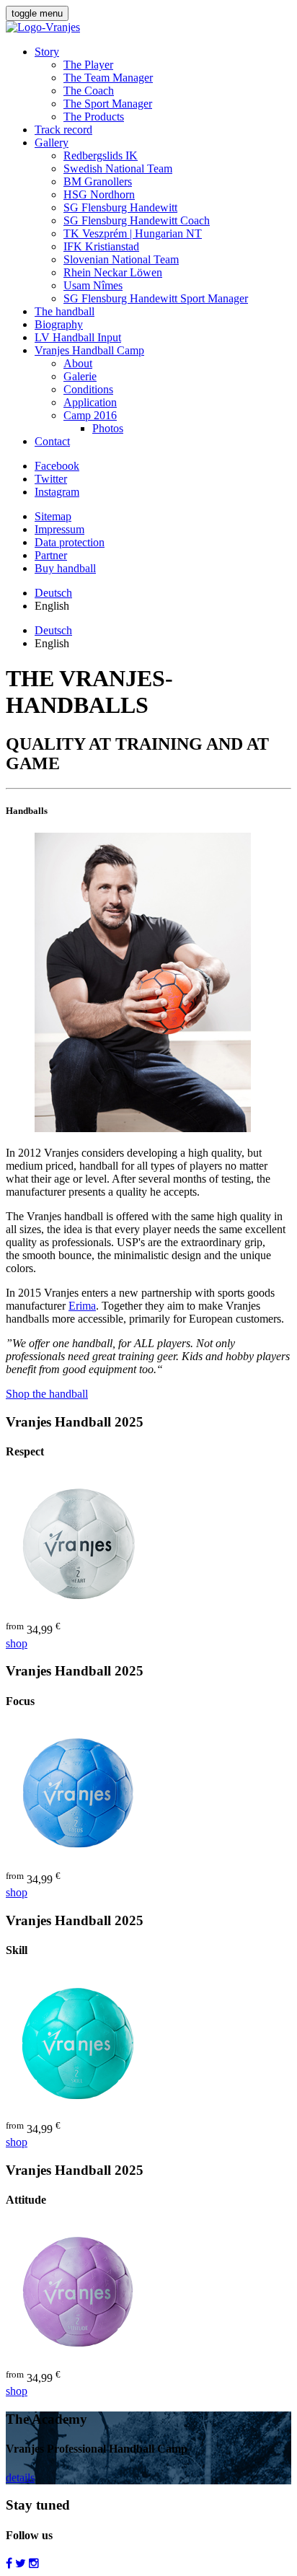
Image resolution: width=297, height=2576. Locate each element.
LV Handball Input (78, 337)
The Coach (89, 91)
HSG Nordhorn (99, 194)
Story (47, 52)
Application (90, 402)
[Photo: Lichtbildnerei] (143, 1128)
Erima (82, 1306)
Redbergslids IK (101, 155)
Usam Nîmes (93, 285)
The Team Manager (108, 78)
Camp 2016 (90, 415)
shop (17, 1643)
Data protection (70, 542)
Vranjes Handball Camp (89, 350)
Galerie (80, 376)
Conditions (88, 389)
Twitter (51, 479)
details (20, 2478)
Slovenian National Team (121, 259)
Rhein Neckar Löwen (113, 272)
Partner (51, 555)
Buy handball (65, 568)
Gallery (52, 143)
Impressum (59, 529)
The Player (88, 65)
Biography (59, 324)
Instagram (57, 492)
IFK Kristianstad (101, 246)
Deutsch (53, 593)
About (78, 363)
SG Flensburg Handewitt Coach (137, 220)
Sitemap (53, 516)
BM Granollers (98, 181)
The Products (94, 117)
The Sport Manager (108, 104)
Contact (52, 441)
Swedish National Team (118, 168)
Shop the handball (47, 1394)
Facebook (57, 466)
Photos (108, 428)
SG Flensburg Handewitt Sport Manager (156, 298)
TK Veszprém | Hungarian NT (133, 233)
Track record (63, 130)
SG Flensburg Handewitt (120, 207)
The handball (65, 311)
